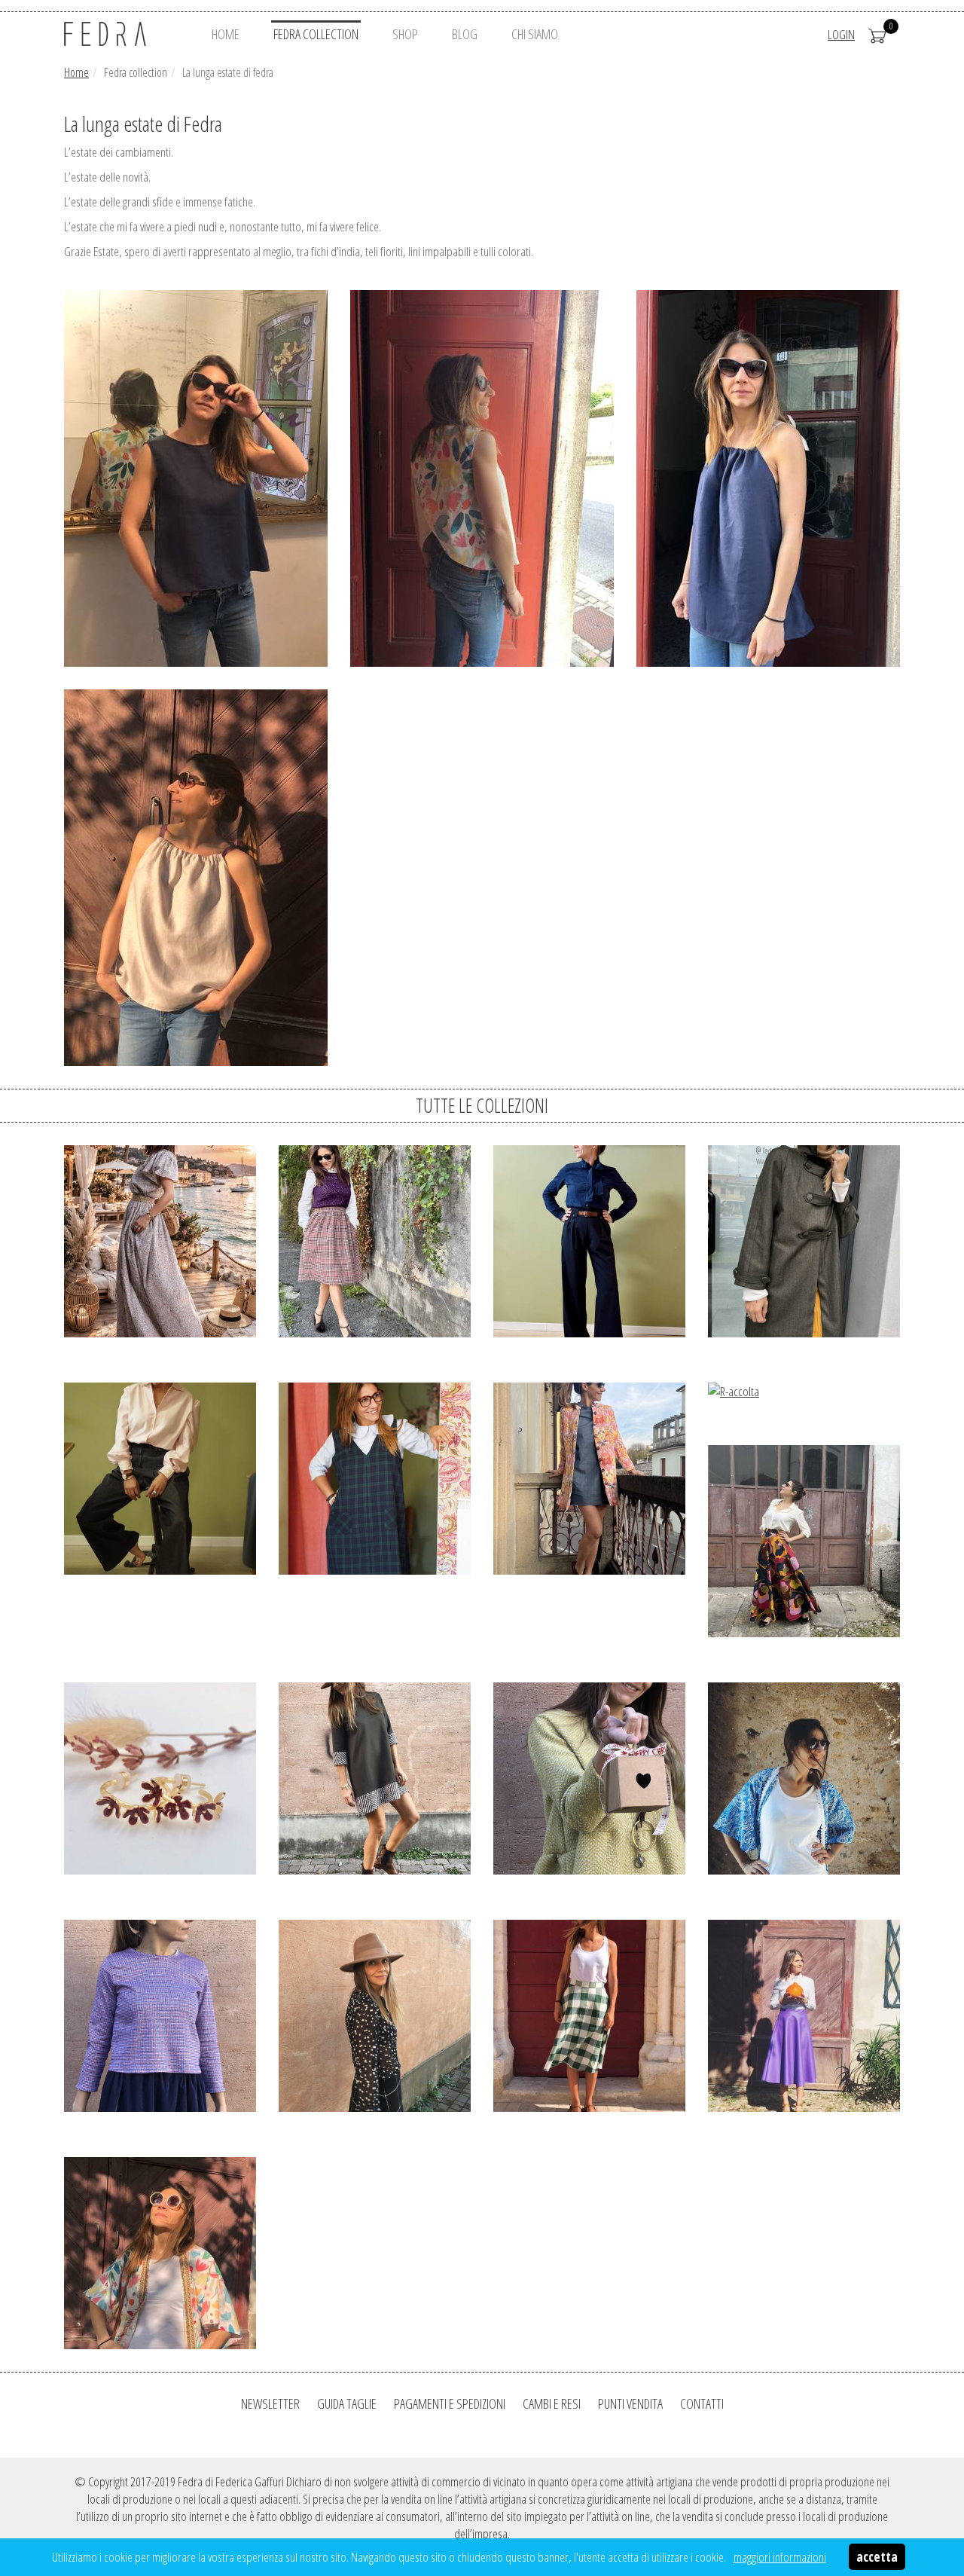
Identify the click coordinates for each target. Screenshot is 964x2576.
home (226, 34)
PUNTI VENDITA (630, 2403)
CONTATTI (702, 2403)
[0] (877, 34)
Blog (465, 34)
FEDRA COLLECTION (316, 34)
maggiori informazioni (780, 2557)
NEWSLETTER (270, 2403)
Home (76, 72)
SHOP (405, 34)
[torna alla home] (124, 34)
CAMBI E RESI (552, 2403)
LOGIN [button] (841, 34)
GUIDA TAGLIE (347, 2403)
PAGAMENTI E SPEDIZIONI (450, 2403)
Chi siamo (535, 34)
